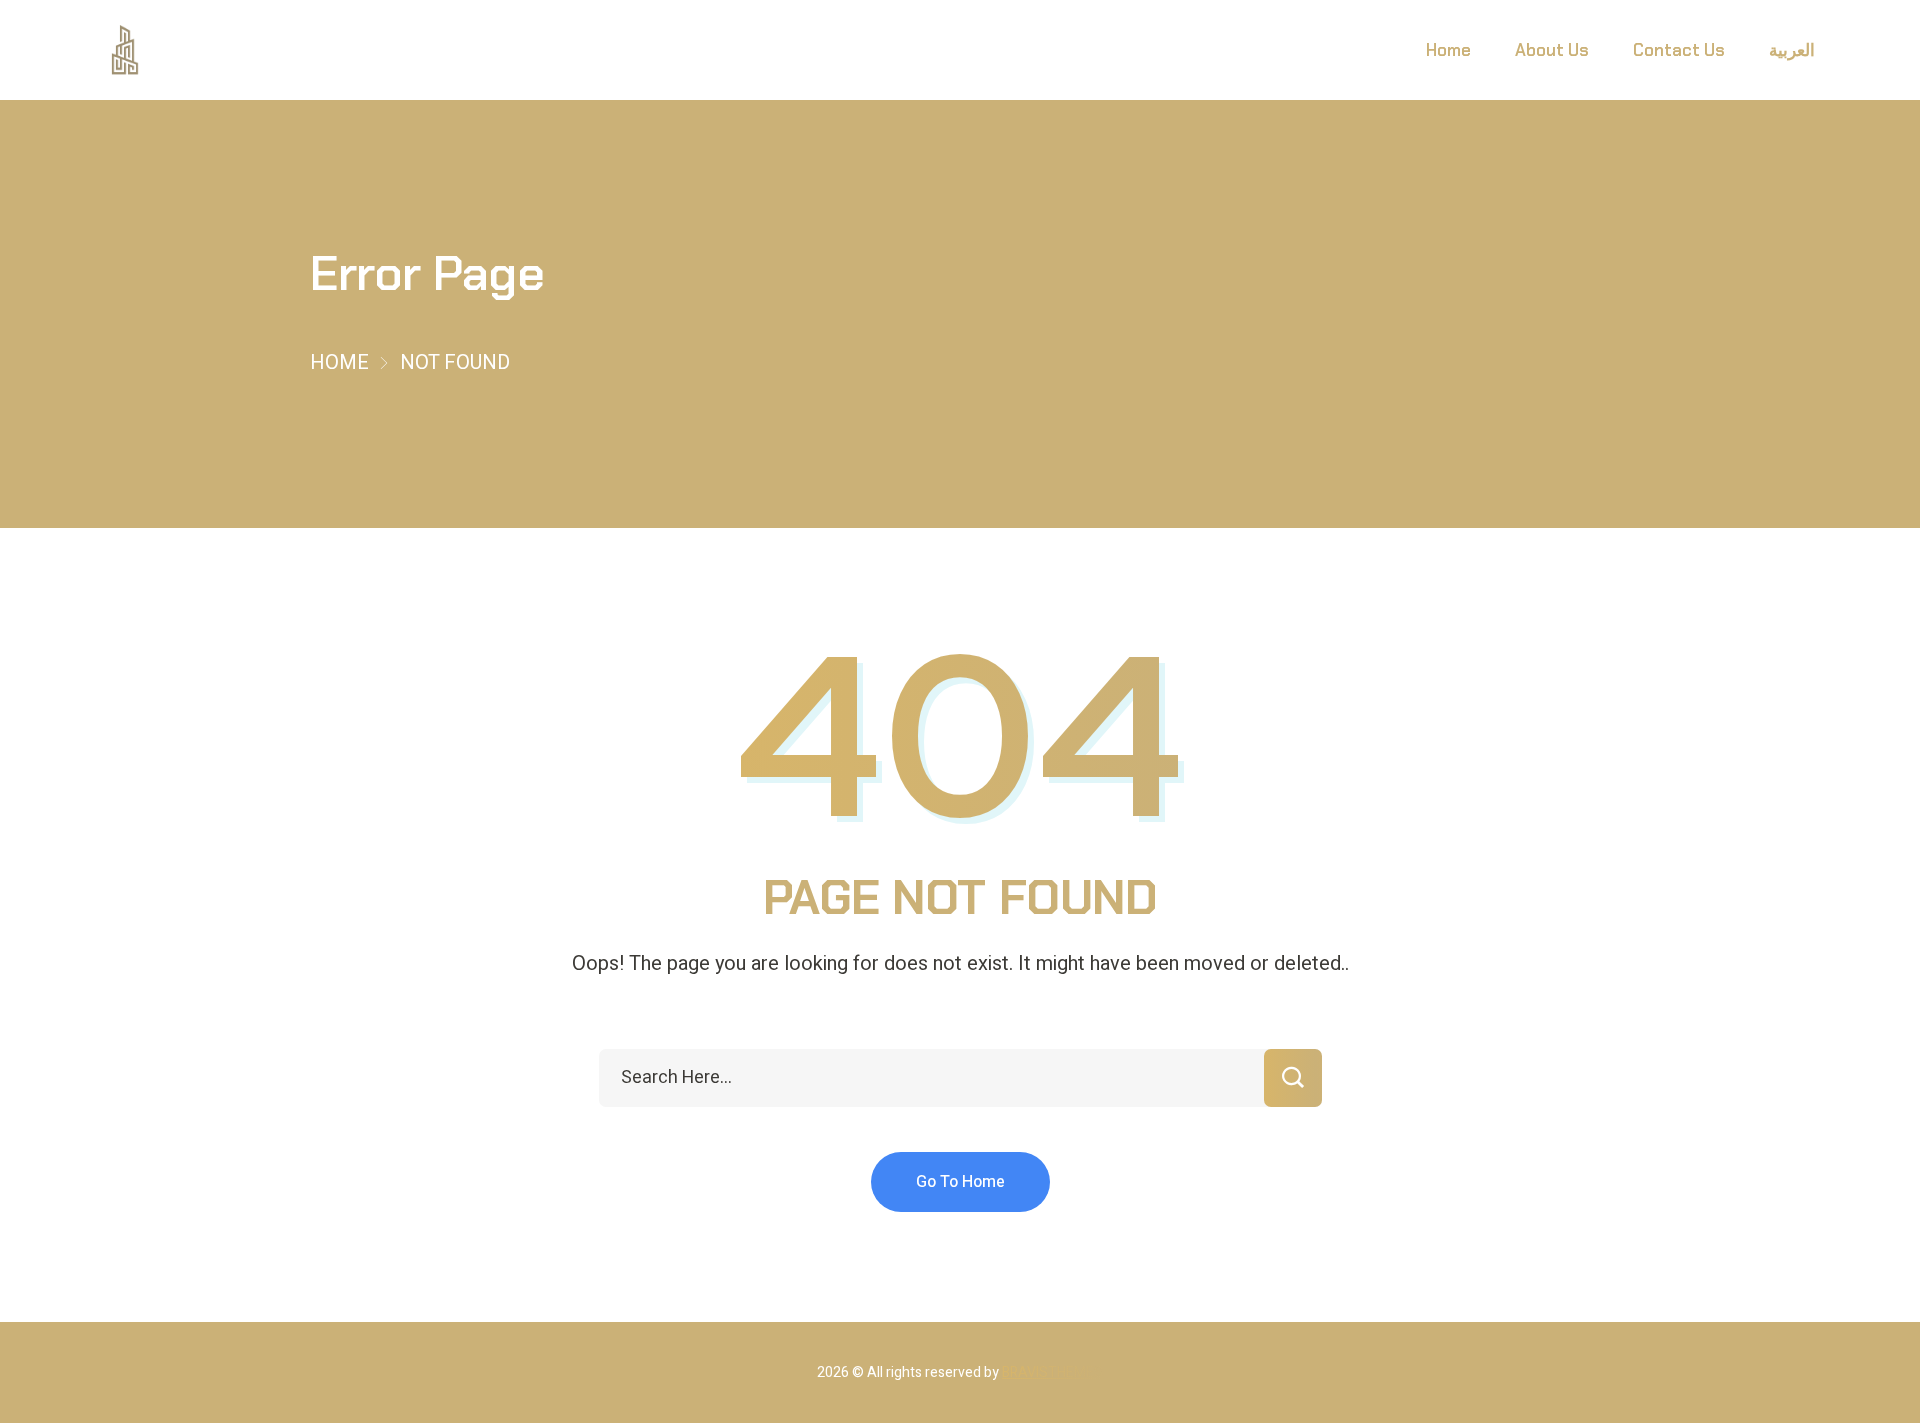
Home (339, 362)
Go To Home (960, 1182)
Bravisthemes (1052, 1372)
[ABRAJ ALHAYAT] (125, 50)
